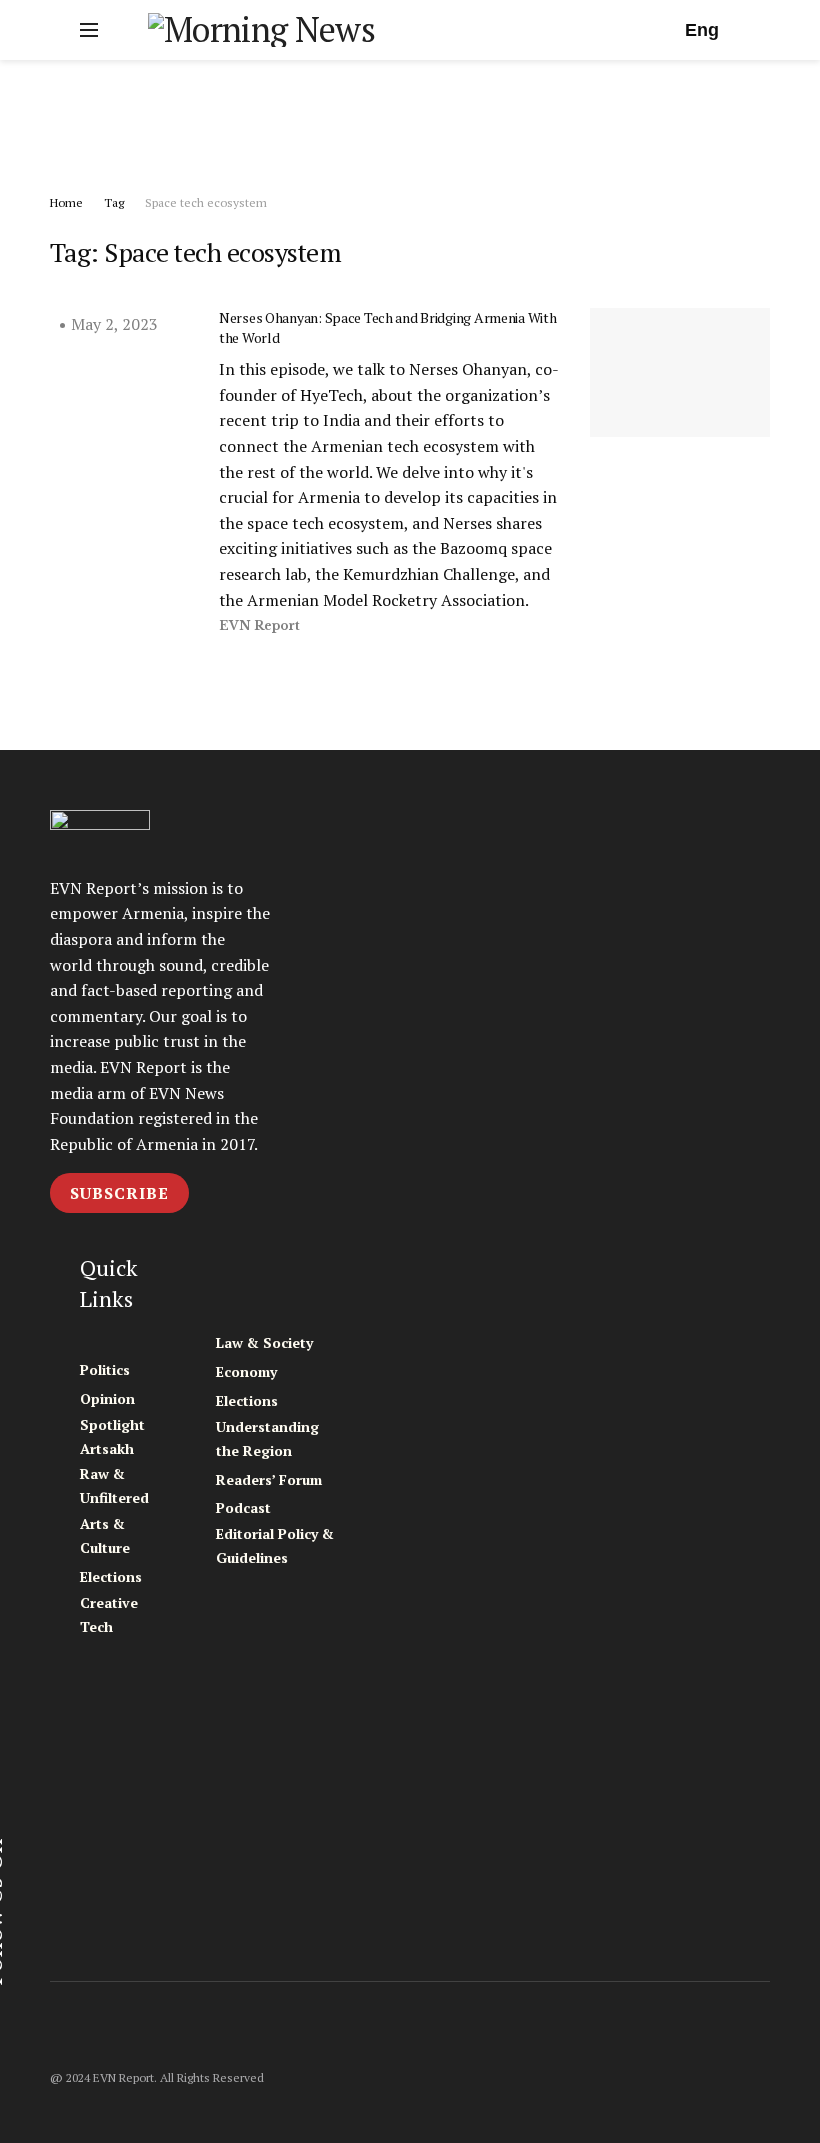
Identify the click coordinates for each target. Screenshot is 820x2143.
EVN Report (259, 625)
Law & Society (264, 1342)
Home (66, 202)
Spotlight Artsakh (112, 1436)
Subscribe (119, 1193)
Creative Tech (109, 1614)
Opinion (107, 1398)
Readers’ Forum (269, 1479)
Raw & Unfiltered (114, 1485)
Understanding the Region (267, 1438)
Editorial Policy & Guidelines (275, 1545)
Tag (114, 202)
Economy (246, 1371)
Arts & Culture (105, 1535)
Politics (105, 1369)
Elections (111, 1576)
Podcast (243, 1507)
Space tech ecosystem (206, 202)
